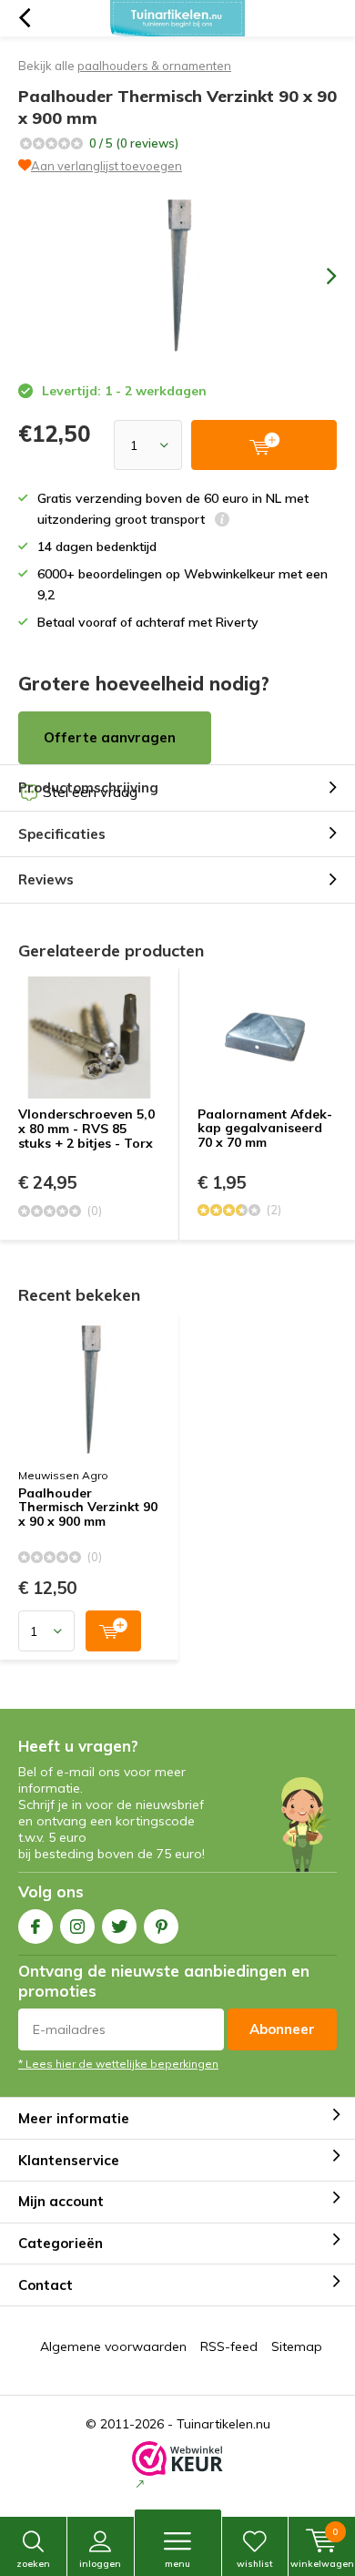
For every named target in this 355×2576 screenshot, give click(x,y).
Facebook (35, 1927)
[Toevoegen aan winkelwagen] (113, 1631)
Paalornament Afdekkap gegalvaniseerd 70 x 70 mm (265, 1128)
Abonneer (282, 2029)
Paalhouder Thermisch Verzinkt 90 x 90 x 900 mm (88, 1508)
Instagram (77, 1927)
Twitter (119, 1927)
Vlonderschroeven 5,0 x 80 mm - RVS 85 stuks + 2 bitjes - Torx (86, 1128)
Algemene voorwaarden (113, 2346)
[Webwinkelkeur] (177, 2467)
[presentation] (319, 276)
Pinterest (161, 1927)
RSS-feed (229, 2346)
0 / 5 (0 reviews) (134, 143)
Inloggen (100, 2564)
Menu (177, 2564)
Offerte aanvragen (110, 737)
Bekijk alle (125, 66)
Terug (24, 18)
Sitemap (297, 2346)
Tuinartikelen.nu (223, 2424)
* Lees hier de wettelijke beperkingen (118, 2064)
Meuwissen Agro (63, 1475)
